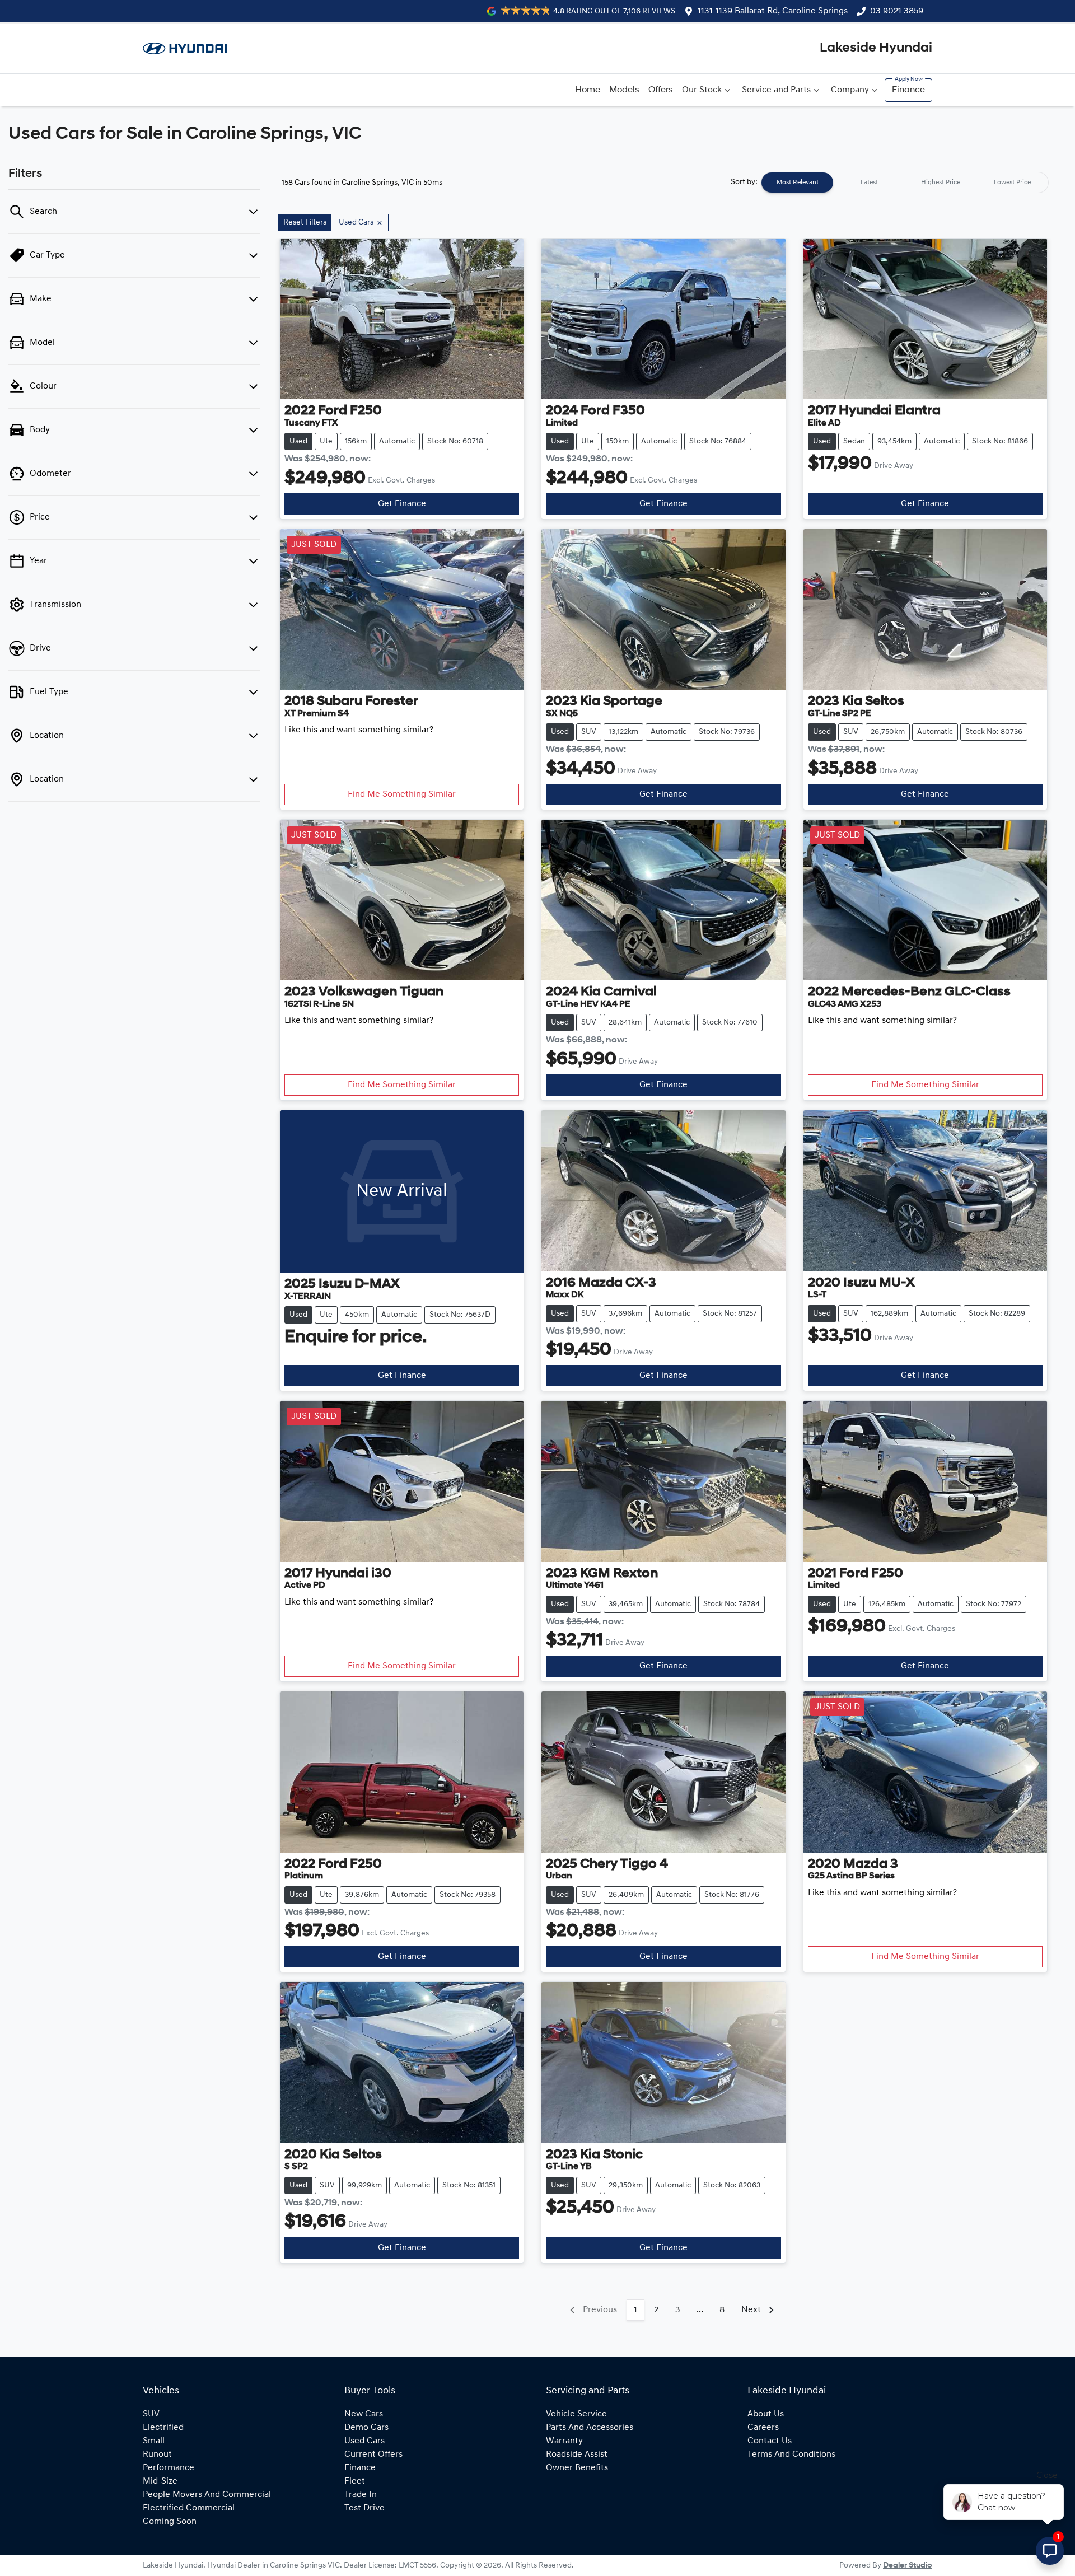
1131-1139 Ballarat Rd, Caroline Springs (773, 11)
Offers (661, 90)
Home (588, 90)
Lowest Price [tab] (1012, 183)
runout (157, 2455)
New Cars (364, 2414)
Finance (908, 90)
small (154, 2441)
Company (850, 90)
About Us (766, 2414)
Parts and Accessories (590, 2428)
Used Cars (364, 2441)
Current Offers (373, 2455)
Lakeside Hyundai (876, 48)
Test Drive (364, 2508)
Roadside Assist (577, 2455)
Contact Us (770, 2441)
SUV (151, 2414)
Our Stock (702, 90)
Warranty (564, 2441)
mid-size (160, 2481)
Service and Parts (776, 90)
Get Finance (402, 504)
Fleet (355, 2481)
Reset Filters (305, 223)
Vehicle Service (576, 2414)
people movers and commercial (207, 2495)
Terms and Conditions (791, 2455)
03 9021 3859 (897, 11)
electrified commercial (189, 2508)
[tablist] (905, 183)
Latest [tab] (869, 183)
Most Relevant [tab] (798, 183)
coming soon (170, 2522)
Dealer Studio (908, 2566)
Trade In (361, 2495)
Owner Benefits (577, 2468)
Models (624, 90)
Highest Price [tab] (941, 183)
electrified (163, 2428)
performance (169, 2468)
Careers (763, 2428)
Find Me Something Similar (402, 794)
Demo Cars (366, 2428)
